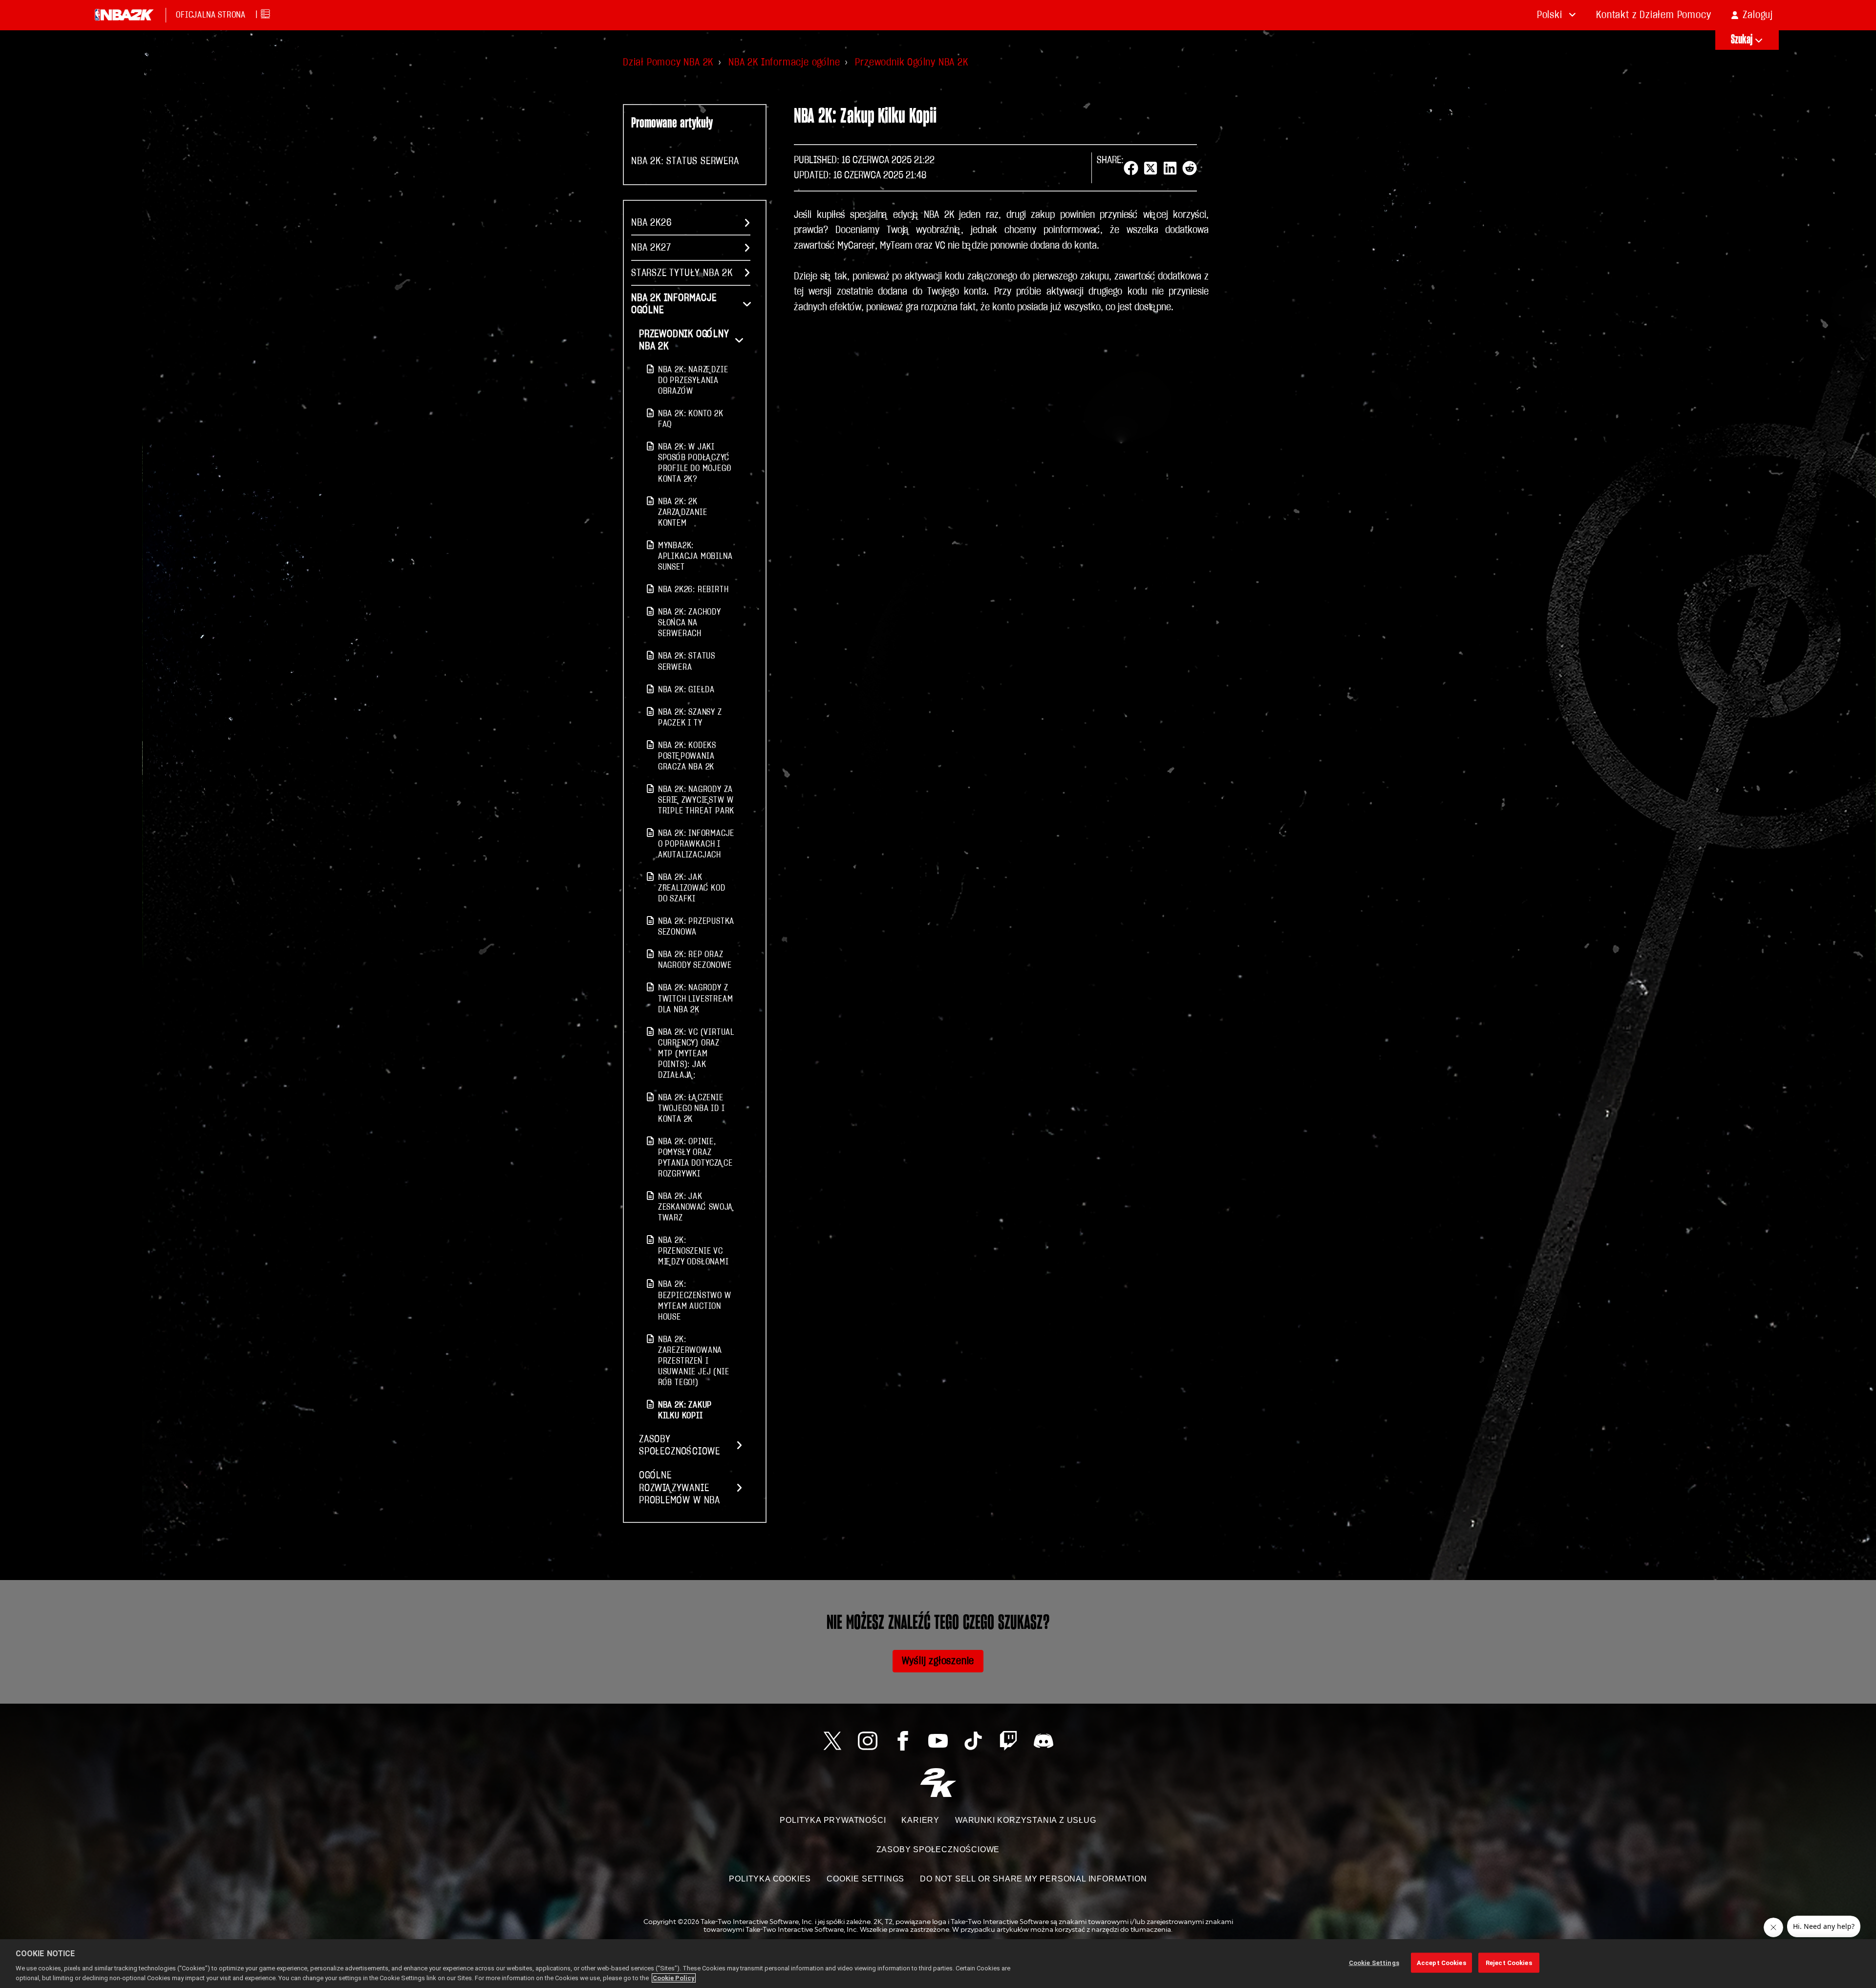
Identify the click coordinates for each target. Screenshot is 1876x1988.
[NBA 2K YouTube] (938, 1741)
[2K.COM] (938, 1783)
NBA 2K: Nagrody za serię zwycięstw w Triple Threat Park (696, 800)
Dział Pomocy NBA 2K (668, 62)
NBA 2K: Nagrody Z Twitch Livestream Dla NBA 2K (696, 998)
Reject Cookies (1509, 1963)
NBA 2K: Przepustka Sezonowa (696, 927)
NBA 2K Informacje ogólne (784, 62)
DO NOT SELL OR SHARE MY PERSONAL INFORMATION (1033, 1879)
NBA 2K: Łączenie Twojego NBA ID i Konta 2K (692, 1108)
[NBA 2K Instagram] (868, 1741)
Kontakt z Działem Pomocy (1653, 15)
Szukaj (1742, 40)
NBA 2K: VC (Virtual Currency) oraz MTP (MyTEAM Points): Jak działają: (696, 1054)
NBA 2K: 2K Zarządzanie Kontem (683, 512)
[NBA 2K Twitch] (1008, 1741)
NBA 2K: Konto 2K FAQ (691, 419)
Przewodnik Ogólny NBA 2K (911, 62)
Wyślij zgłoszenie (938, 1661)
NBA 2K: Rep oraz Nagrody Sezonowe (695, 960)
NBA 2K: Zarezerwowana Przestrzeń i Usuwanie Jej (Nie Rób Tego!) (694, 1361)
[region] (938, 1964)
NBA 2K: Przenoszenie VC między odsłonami (693, 1251)
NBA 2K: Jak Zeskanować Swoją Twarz (696, 1207)
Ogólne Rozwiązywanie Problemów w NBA (680, 1487)
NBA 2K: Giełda (686, 690)
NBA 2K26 (651, 223)
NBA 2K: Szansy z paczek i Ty (690, 717)
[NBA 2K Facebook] (903, 1741)
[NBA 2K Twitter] (832, 1741)
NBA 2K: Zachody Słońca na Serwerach (690, 623)
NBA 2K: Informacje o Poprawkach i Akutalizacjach (696, 844)
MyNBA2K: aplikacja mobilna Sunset (695, 556)
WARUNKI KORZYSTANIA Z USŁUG (1026, 1820)
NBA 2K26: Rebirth (693, 589)
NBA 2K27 (651, 247)
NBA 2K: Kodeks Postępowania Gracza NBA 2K (687, 756)
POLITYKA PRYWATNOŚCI (833, 1820)
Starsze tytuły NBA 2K (682, 273)
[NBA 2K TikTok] (973, 1741)
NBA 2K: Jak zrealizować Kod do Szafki (692, 888)
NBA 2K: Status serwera (685, 161)
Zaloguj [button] (1758, 15)
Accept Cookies (1441, 1963)
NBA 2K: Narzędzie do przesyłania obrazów (693, 380)
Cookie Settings (865, 1879)
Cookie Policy (674, 1978)
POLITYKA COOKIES (770, 1879)
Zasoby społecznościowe (680, 1445)
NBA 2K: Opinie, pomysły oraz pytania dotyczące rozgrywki (695, 1158)
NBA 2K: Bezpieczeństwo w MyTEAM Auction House (695, 1300)
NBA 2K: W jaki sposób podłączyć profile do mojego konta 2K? (695, 463)
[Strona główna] (124, 15)
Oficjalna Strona (211, 15)
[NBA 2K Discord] (1044, 1741)
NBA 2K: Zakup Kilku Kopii (685, 1410)
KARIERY (920, 1820)
